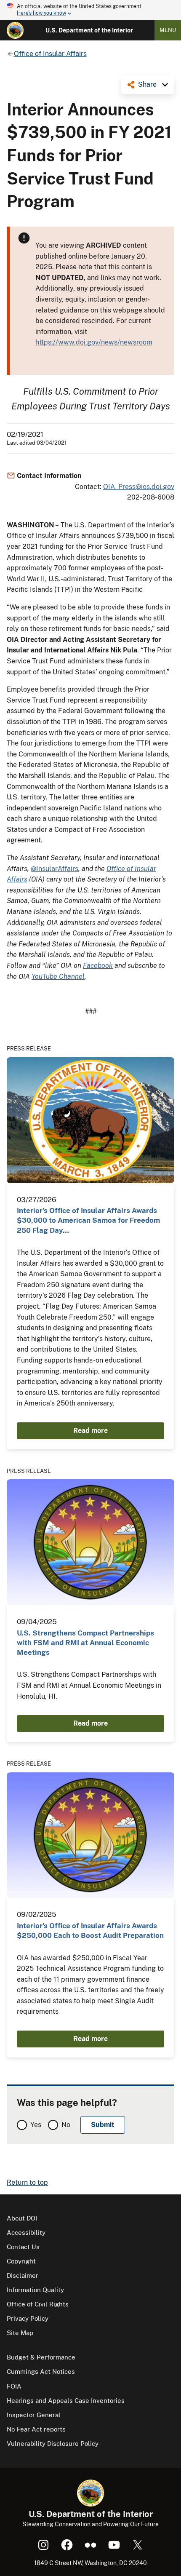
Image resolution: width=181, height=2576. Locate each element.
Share (147, 84)
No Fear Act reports (36, 2429)
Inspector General (34, 2415)
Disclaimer (23, 2275)
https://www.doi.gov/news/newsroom (94, 342)
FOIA (14, 2386)
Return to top (27, 2182)
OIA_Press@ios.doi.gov (139, 487)
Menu (168, 30)
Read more (90, 1431)
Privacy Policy (28, 2318)
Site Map (20, 2333)
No (66, 2125)
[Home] (15, 30)
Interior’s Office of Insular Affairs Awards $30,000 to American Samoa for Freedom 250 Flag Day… (88, 1220)
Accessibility (26, 2233)
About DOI (22, 2218)
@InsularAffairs (55, 869)
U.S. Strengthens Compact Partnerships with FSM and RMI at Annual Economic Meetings (85, 1643)
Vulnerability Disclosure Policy (53, 2444)
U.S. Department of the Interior (89, 30)
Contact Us (23, 2247)
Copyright (21, 2261)
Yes (36, 2125)
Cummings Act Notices (41, 2372)
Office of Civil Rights (38, 2304)
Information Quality (35, 2290)
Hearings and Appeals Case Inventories (66, 2401)
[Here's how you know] (90, 10)
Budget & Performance (41, 2357)
